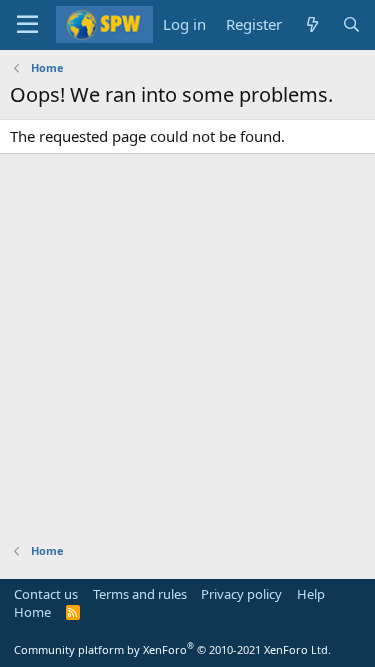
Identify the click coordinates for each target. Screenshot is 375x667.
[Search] (351, 24)
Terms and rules (140, 594)
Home (32, 612)
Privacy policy (241, 594)
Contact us (46, 594)
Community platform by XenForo (172, 649)
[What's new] (311, 24)
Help (311, 594)
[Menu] (27, 25)
